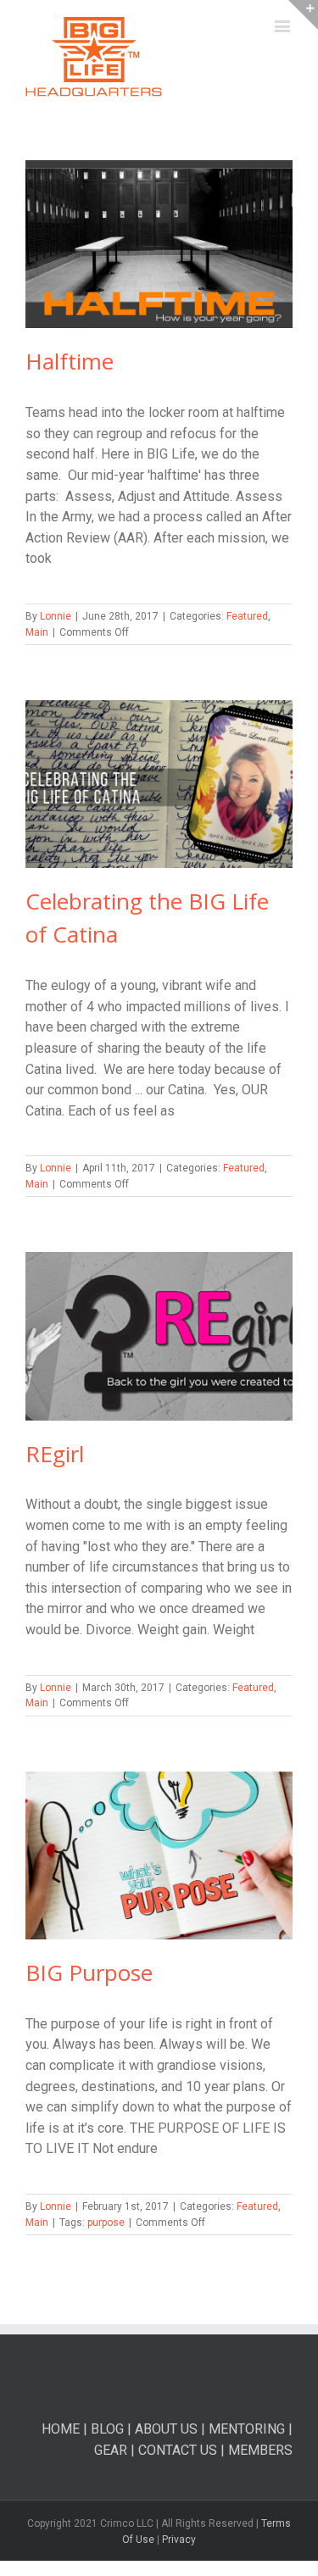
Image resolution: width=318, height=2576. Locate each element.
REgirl (55, 1454)
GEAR (111, 2450)
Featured (247, 616)
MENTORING (247, 2429)
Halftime (70, 361)
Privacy (179, 2540)
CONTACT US (179, 2450)
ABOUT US (166, 2429)
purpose (106, 2223)
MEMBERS (260, 2450)
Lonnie (56, 616)
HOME (61, 2429)
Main (37, 632)
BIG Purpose (89, 1972)
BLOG (107, 2429)
